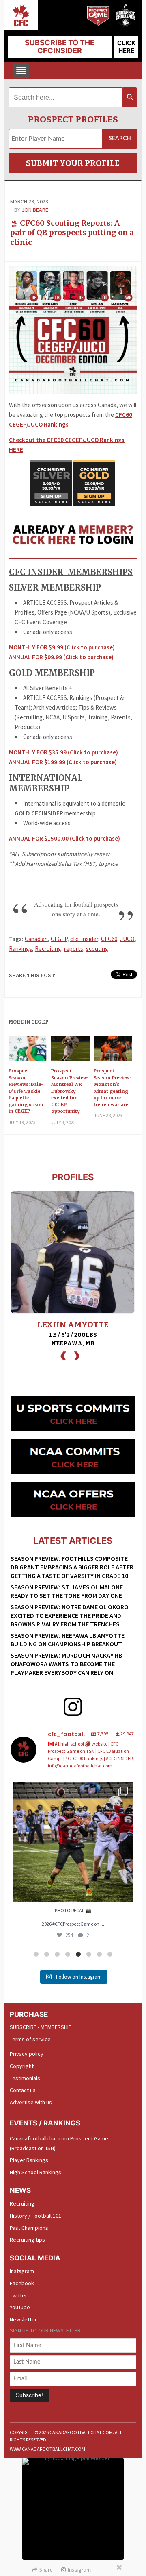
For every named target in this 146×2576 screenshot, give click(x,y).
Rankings (20, 949)
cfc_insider (84, 939)
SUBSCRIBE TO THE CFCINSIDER (60, 47)
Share (46, 2570)
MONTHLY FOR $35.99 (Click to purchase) (63, 752)
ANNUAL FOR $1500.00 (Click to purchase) (64, 838)
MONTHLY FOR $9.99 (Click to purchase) (62, 647)
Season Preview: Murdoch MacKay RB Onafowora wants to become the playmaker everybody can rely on (66, 1664)
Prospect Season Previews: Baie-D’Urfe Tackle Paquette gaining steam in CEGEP (26, 1091)
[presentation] (63, 1355)
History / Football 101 (35, 2216)
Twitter (18, 2295)
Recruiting (48, 949)
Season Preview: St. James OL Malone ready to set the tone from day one (67, 1591)
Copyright (22, 2066)
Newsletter (23, 2319)
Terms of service (30, 2039)
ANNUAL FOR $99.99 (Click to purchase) (61, 657)
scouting (97, 949)
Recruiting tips (27, 2240)
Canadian (36, 939)
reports (74, 949)
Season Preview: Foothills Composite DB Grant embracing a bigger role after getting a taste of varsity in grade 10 (72, 1567)
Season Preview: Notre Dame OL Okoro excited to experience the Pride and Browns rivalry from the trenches (70, 1615)
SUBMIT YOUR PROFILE (73, 163)
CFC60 (109, 939)
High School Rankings (35, 2172)
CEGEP (59, 939)
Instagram (22, 2271)
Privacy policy (27, 2054)
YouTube (20, 2307)
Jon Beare (35, 210)
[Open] (73, 1842)
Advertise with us (31, 2102)
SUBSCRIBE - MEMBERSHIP (41, 2027)
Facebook (22, 2283)
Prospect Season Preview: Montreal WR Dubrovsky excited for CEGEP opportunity (70, 1091)
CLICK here (126, 47)
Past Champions (29, 2228)
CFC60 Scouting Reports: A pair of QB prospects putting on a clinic (72, 233)
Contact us (23, 2090)
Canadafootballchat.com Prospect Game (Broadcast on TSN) (59, 2143)
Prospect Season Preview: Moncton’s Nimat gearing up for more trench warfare (112, 1088)
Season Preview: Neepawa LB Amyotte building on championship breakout (68, 1640)
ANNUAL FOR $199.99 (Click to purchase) (63, 762)
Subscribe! (29, 2395)
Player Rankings (29, 2160)
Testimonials (25, 2078)
